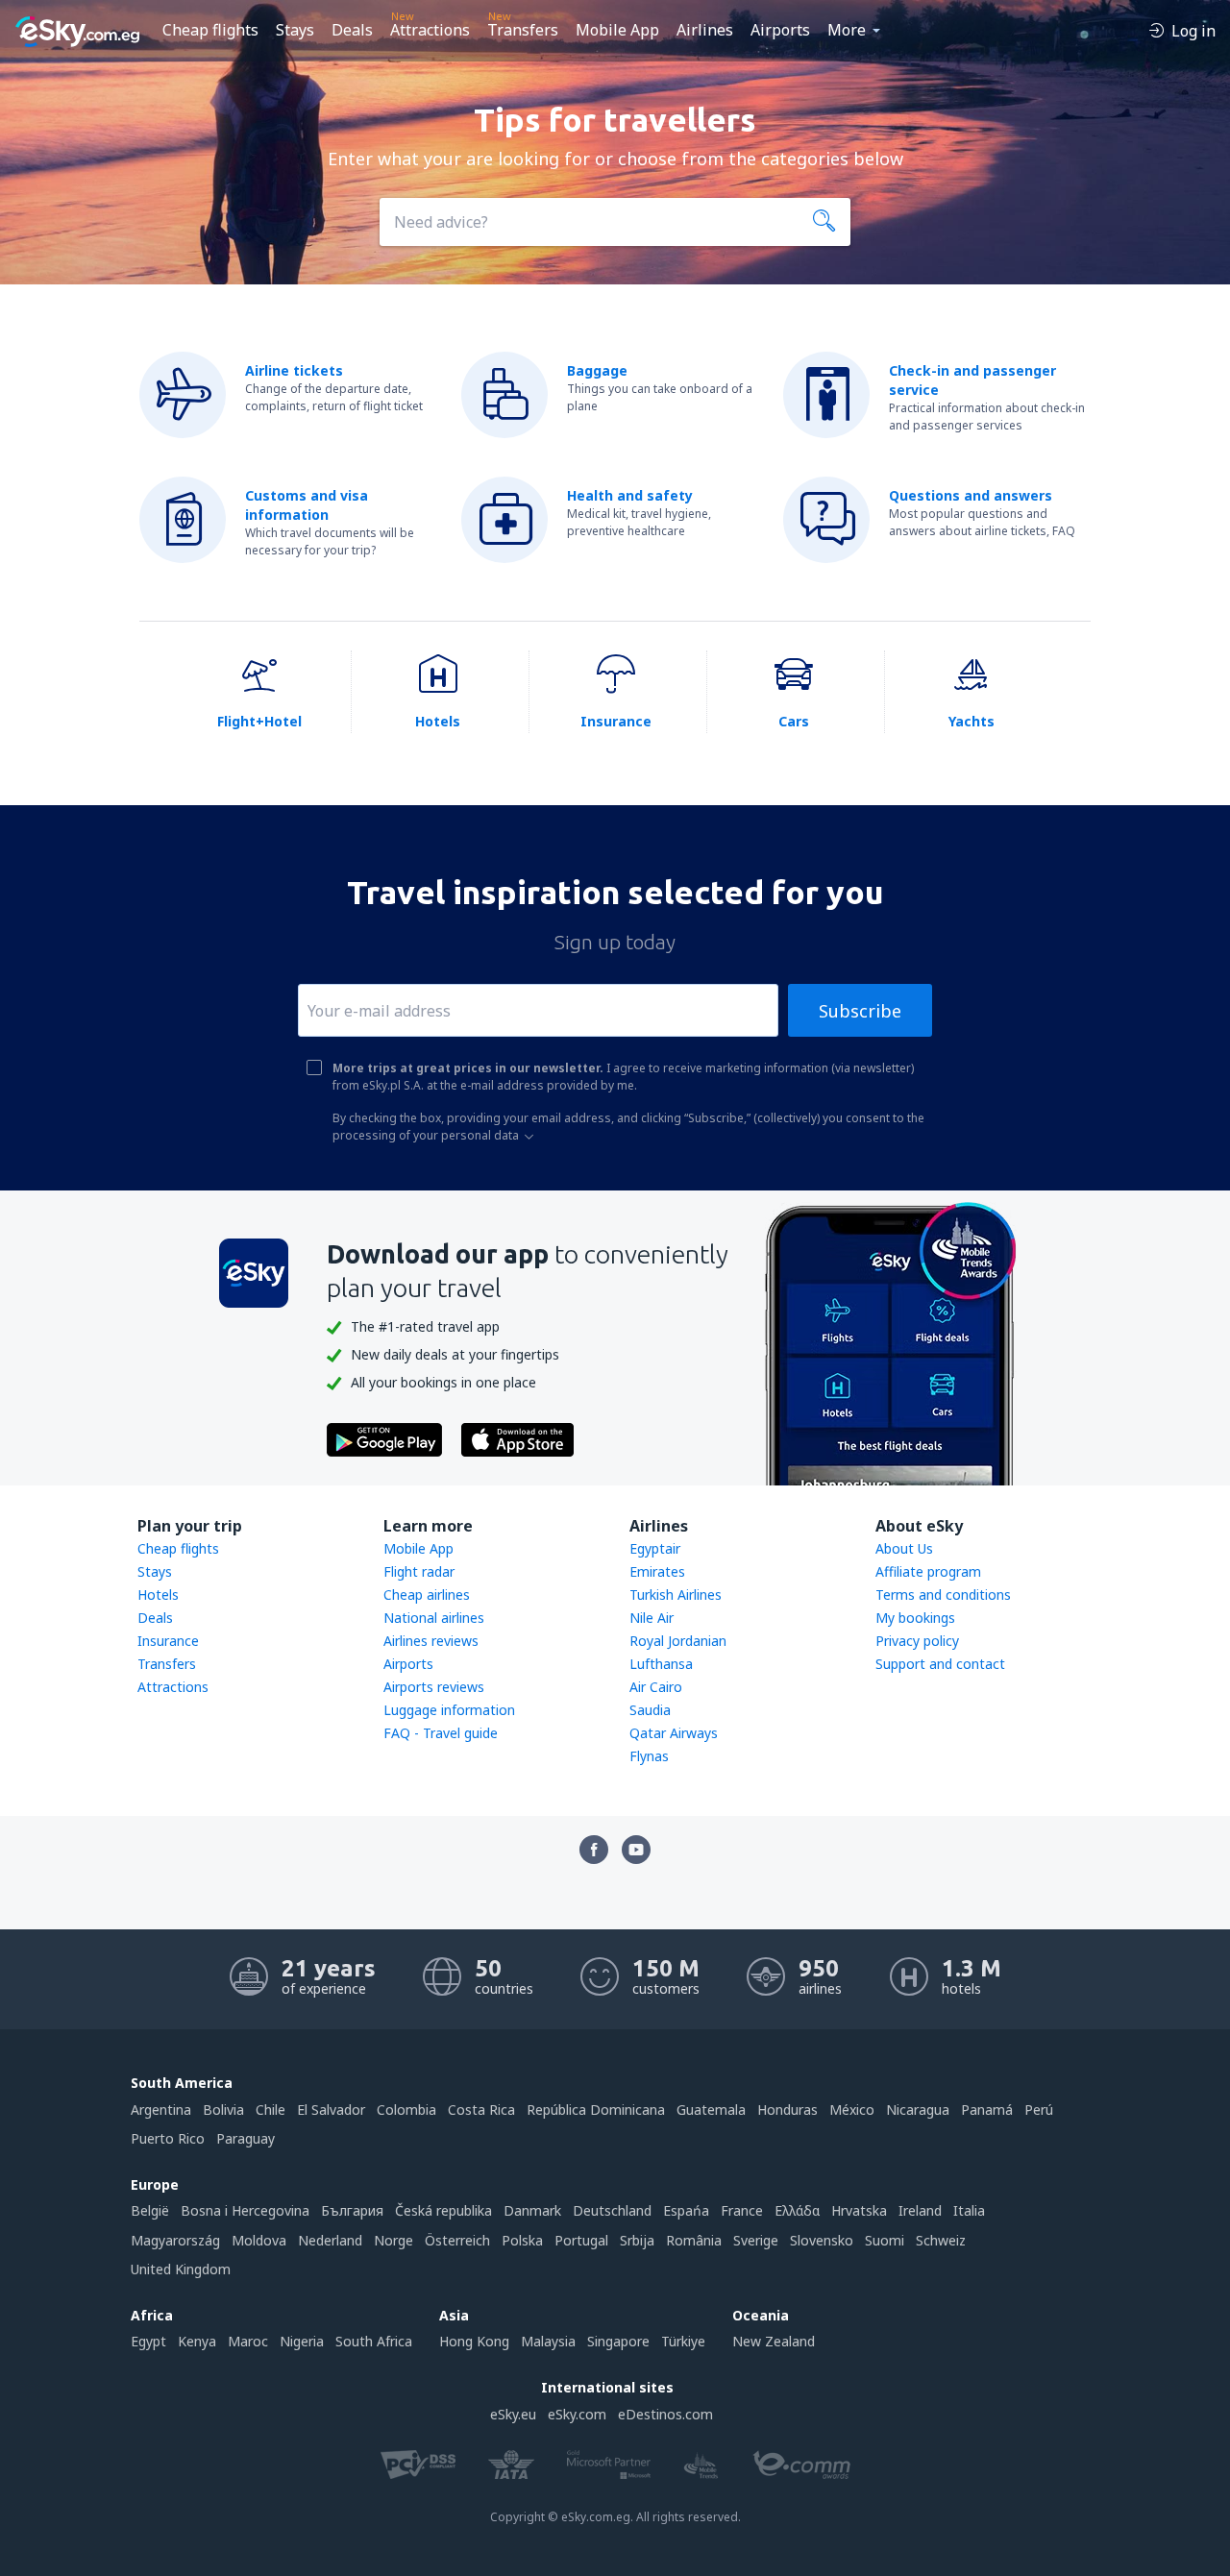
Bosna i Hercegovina (245, 2210)
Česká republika (443, 2210)
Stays (295, 30)
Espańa (686, 2210)
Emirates (657, 1571)
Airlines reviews (431, 1641)
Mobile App (617, 30)
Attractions (430, 30)
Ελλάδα (797, 2210)
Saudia (650, 1710)
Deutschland (612, 2210)
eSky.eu (513, 2414)
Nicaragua (918, 2110)
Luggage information (449, 1710)
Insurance (168, 1641)
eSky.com (577, 2414)
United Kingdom (181, 2269)
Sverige (756, 2240)
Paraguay (246, 2138)
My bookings (915, 1618)
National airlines (434, 1618)
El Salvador (331, 2110)
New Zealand (774, 2341)
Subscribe (860, 1011)
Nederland (330, 2240)
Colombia (406, 2110)
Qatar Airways (674, 1733)
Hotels (158, 1595)
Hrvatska (859, 2210)
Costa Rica (481, 2110)
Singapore (618, 2341)
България (352, 2210)
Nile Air (652, 1618)
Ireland (920, 2210)
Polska (522, 2240)
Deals (352, 30)
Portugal (581, 2240)
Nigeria (302, 2341)
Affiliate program (928, 1571)
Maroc (248, 2341)
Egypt (148, 2341)
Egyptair (655, 1548)
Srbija (637, 2240)
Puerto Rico (168, 2138)
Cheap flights (210, 30)
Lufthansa (661, 1664)
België (150, 2210)
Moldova (259, 2240)
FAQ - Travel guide (441, 1733)
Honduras (787, 2110)
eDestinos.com (665, 2414)
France (742, 2210)
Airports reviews (434, 1687)
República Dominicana (596, 2110)
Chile (271, 2110)
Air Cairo (656, 1687)
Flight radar (419, 1571)
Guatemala (711, 2110)
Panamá (987, 2110)
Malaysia (548, 2341)
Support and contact (940, 1664)
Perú (1039, 2110)
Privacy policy (917, 1641)
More (847, 30)
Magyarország (175, 2240)
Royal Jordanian (678, 1641)
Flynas (649, 1756)
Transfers (523, 30)
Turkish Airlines (676, 1595)
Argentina (161, 2110)
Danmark (532, 2210)
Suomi (885, 2240)
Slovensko (822, 2240)
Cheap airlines (427, 1595)
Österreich (457, 2240)
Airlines (705, 30)
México (852, 2110)
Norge (394, 2240)
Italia (969, 2210)
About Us (904, 1548)
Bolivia (223, 2110)
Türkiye (683, 2341)
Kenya (197, 2341)
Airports (780, 30)
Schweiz (941, 2240)
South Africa (374, 2341)
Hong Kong (474, 2341)
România (694, 2240)
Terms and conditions (943, 1595)
